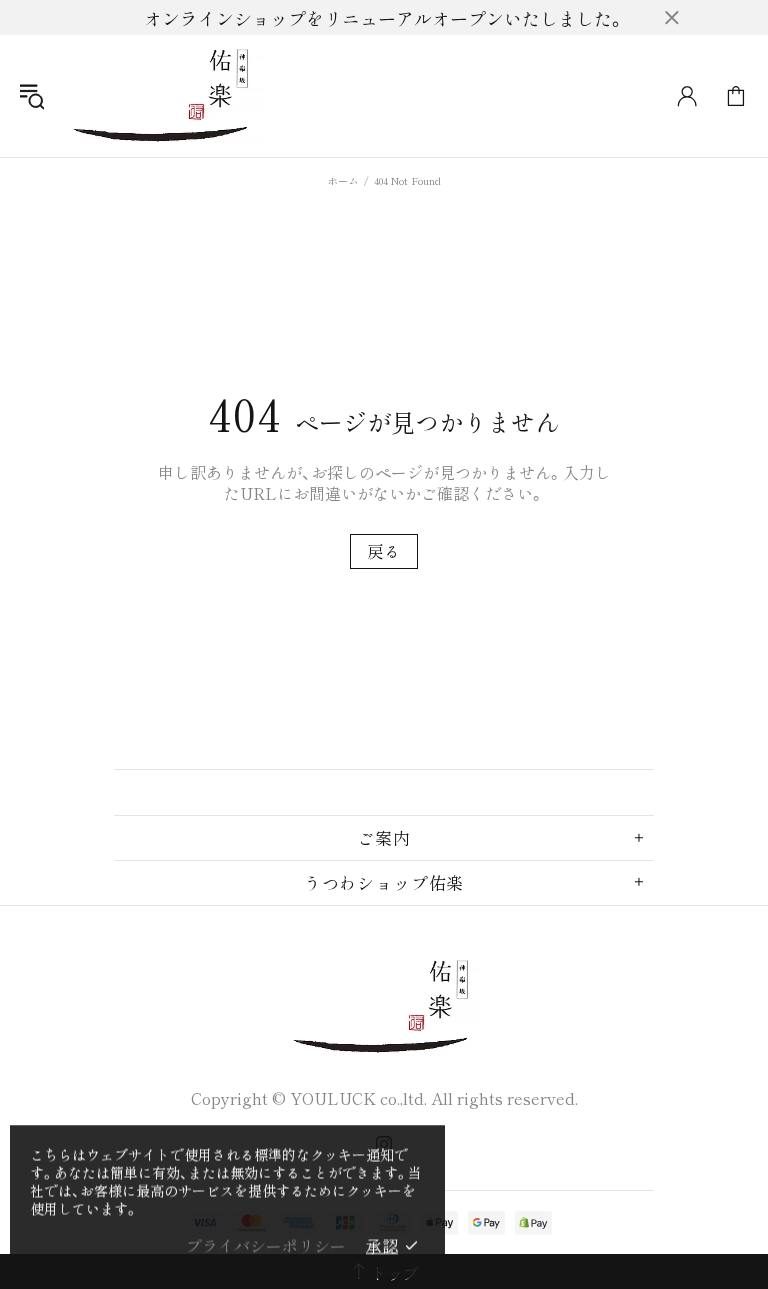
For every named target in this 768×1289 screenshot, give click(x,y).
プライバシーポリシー (266, 1245)
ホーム (343, 180)
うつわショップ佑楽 (164, 96)
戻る (384, 551)
